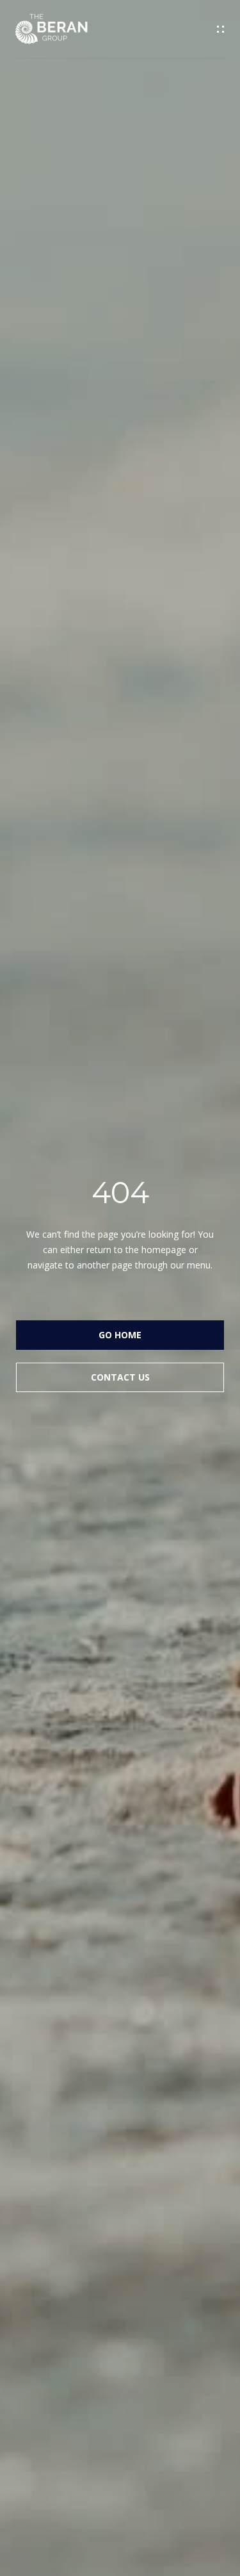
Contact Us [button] (120, 1377)
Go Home (120, 1335)
